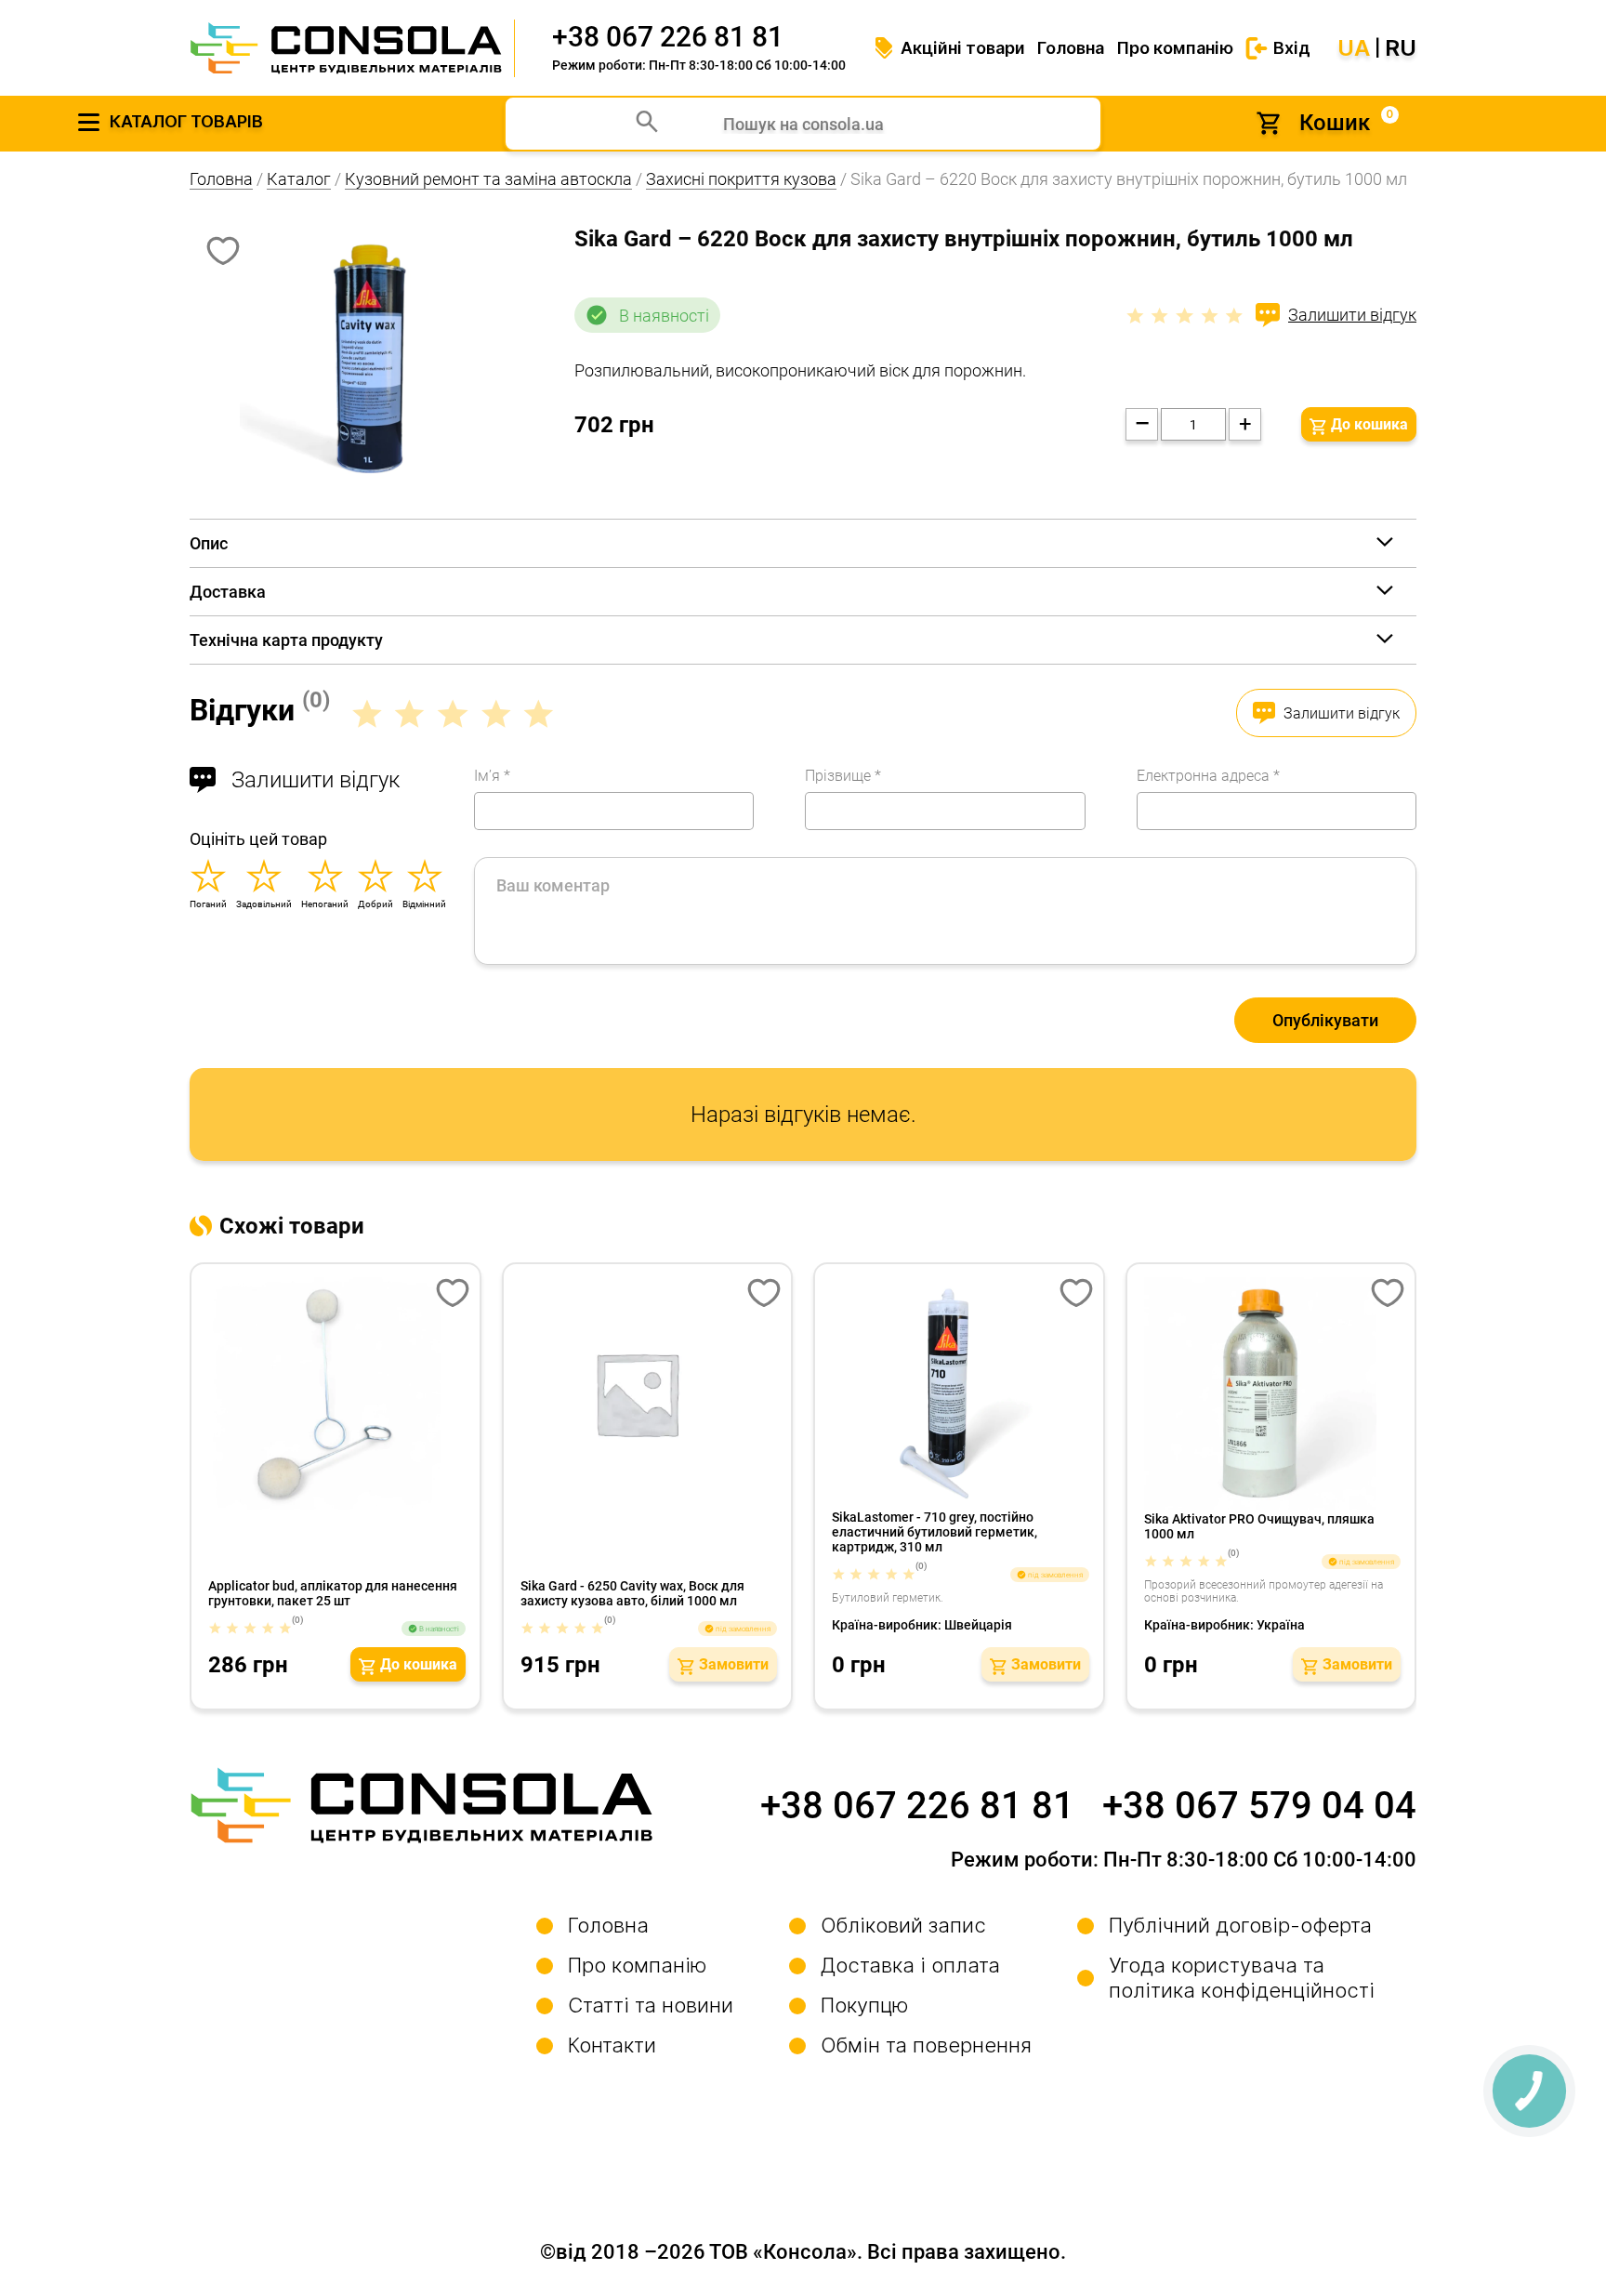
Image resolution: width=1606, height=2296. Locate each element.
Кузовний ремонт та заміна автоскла (488, 179)
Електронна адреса (1208, 776)
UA (1354, 48)
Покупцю (865, 2005)
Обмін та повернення (926, 2045)
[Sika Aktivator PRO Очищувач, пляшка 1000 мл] (1273, 1393)
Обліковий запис (903, 1925)
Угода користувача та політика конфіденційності (1242, 1978)
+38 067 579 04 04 (1259, 1806)
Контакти (612, 2045)
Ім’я (492, 776)
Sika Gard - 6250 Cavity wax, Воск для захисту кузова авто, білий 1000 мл (632, 1593)
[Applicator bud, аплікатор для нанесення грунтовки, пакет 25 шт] (337, 1393)
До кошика (1369, 424)
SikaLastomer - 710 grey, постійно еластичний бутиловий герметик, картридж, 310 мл (935, 1532)
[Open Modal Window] (453, 1295)
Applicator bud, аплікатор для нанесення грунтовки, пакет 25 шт (333, 1593)
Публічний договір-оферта (1240, 1925)
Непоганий (325, 904)
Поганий (208, 904)
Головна (1071, 48)
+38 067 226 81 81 (668, 37)
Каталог (299, 179)
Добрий (375, 904)
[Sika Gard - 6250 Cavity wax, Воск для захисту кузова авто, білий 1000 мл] (649, 1393)
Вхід (1292, 48)
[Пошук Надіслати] (647, 124)
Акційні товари (963, 48)
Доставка (228, 592)
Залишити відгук (1352, 315)
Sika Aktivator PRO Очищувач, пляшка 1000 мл (1259, 1526)
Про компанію (1175, 48)
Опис (209, 543)
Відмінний (424, 904)
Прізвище (843, 776)
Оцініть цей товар (258, 839)
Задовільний (264, 904)
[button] (408, 1664)
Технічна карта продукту (286, 640)
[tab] (803, 543)
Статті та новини (651, 2005)
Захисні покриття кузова (741, 179)
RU (1401, 48)
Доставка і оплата (910, 1965)
